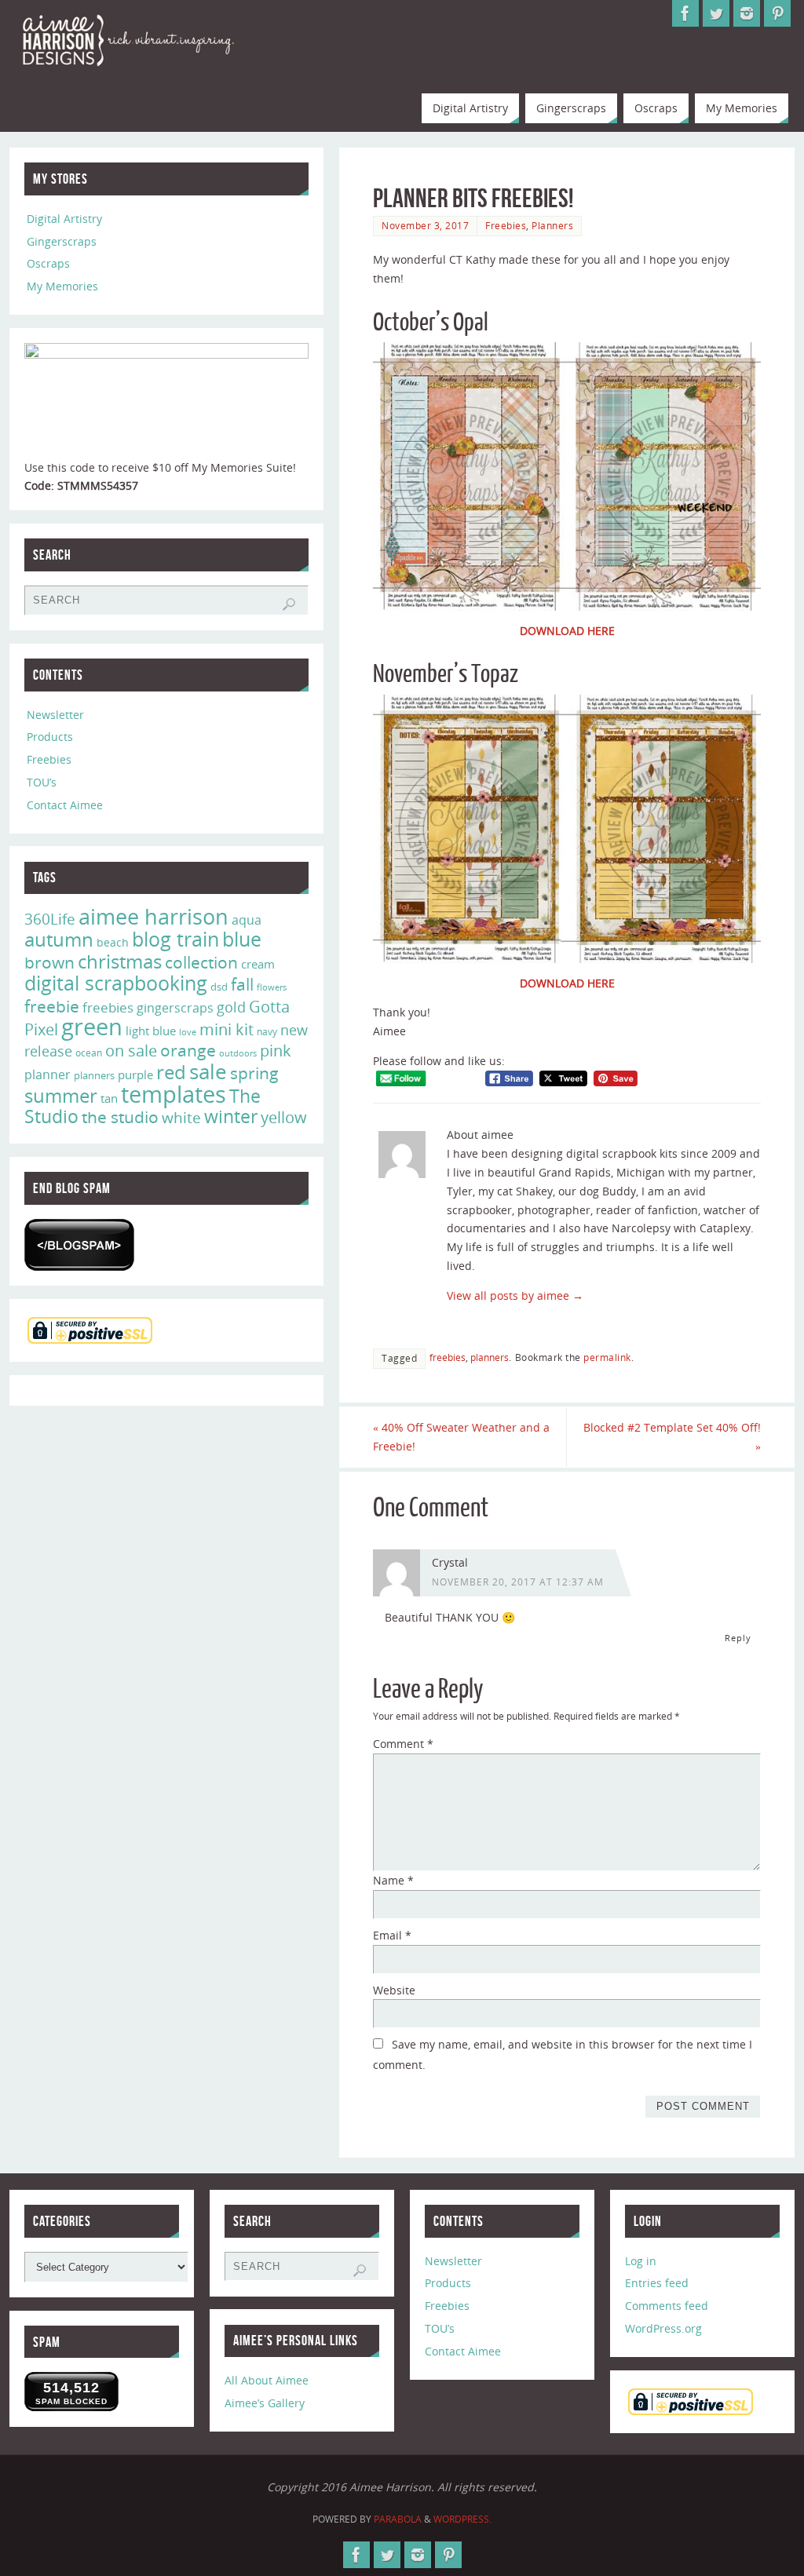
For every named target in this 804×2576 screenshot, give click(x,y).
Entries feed (657, 2283)
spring (254, 1073)
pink (276, 1050)
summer (61, 1096)
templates (174, 1094)
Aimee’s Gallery (265, 2403)
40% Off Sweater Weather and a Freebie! (461, 1437)
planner (48, 1075)
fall (242, 984)
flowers (272, 987)
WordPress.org (663, 2328)
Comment (403, 1744)
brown (49, 962)
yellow (284, 1117)
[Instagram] (747, 13)
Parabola (398, 2519)
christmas (120, 961)
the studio (120, 1117)
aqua (247, 920)
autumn (59, 940)
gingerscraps (175, 1008)
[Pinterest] (777, 13)
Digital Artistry (64, 219)
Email (392, 1935)
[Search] (289, 604)
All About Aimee (267, 2380)
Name (393, 1880)
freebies (448, 1357)
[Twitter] (716, 13)
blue (242, 939)
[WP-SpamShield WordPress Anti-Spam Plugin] (79, 1245)
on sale (131, 1050)
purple (135, 1075)
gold (231, 1007)
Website (394, 1990)
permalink (607, 1357)
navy (267, 1032)
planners (490, 1357)
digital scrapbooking (116, 983)
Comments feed (667, 2306)
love (188, 1032)
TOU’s (42, 782)
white (181, 1118)
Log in (641, 2261)
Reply (738, 1638)
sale (208, 1071)
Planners (552, 225)
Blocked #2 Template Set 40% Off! (672, 1437)
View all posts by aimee (515, 1295)
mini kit (227, 1029)
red (171, 1072)
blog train (175, 939)
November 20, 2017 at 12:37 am (518, 1582)
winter (231, 1117)
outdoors (238, 1053)
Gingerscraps (62, 241)
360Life (50, 919)
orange (188, 1050)
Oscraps (48, 263)
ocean (89, 1053)
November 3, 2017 (425, 225)
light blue (151, 1031)
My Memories (62, 286)
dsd (219, 987)
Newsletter (55, 715)
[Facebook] (685, 13)
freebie (52, 1006)
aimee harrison (153, 917)
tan (109, 1098)
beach (113, 942)
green (92, 1027)
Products (50, 737)
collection (201, 962)
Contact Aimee (65, 805)
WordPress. (462, 2519)
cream (258, 964)
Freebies (506, 225)
